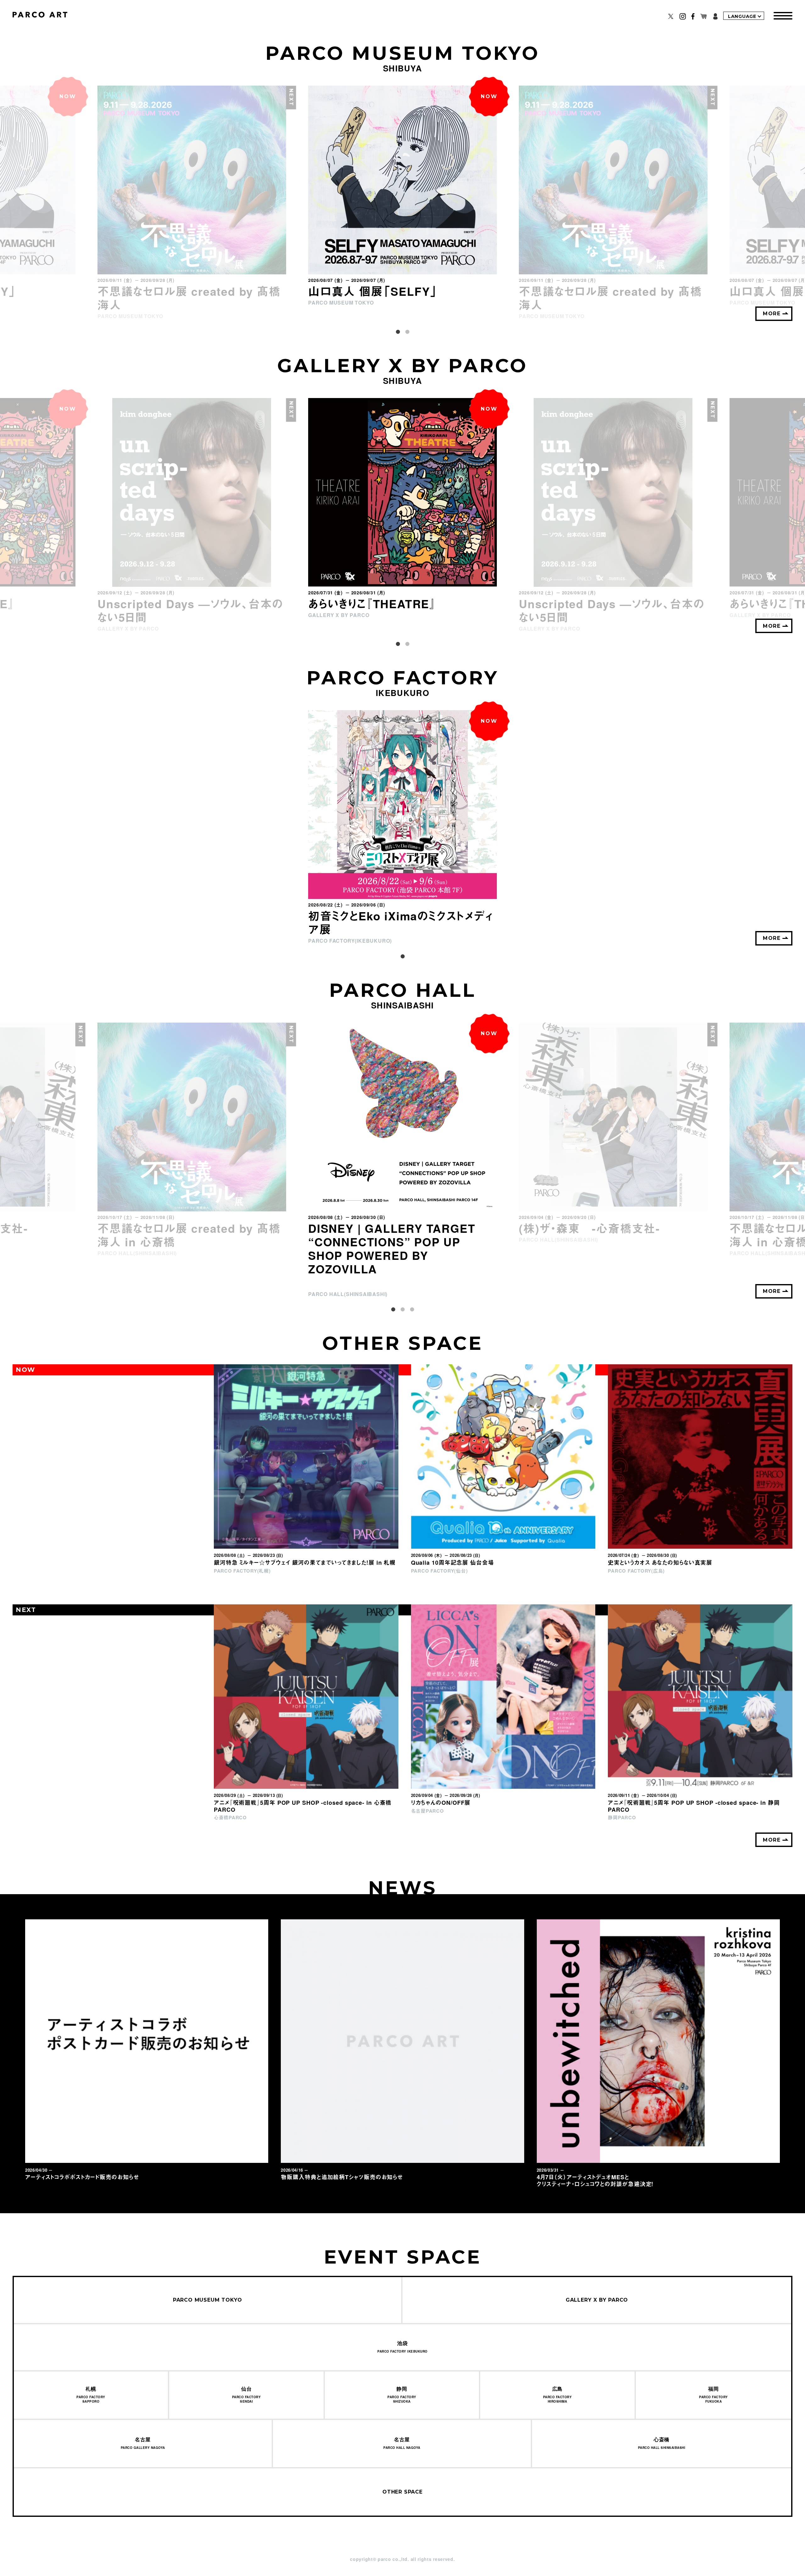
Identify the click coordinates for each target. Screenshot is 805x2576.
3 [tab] (412, 1310)
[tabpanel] (402, 196)
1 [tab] (398, 332)
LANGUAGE (742, 16)
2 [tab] (407, 332)
